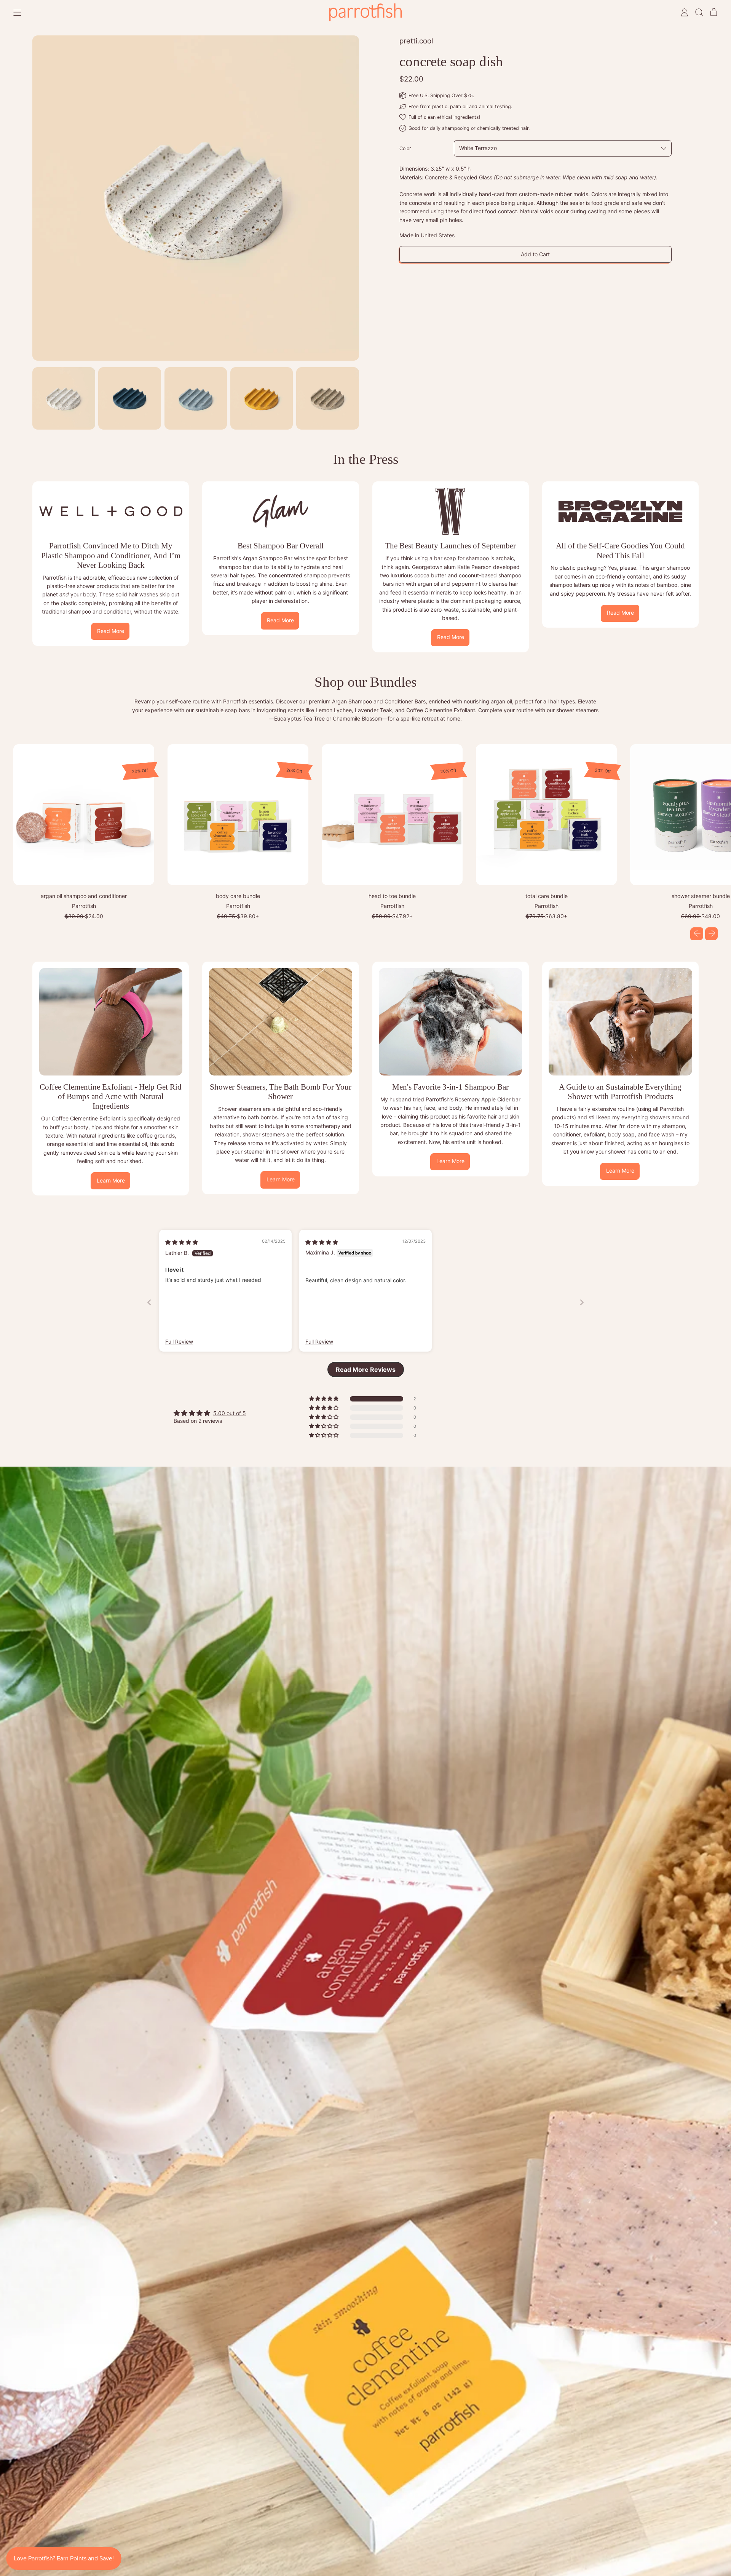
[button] (699, 12)
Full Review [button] (179, 1342)
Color (405, 148)
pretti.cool (416, 41)
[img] (182, 1242)
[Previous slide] (149, 1302)
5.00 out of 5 (230, 1413)
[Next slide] (582, 1302)
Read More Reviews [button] (366, 1369)
